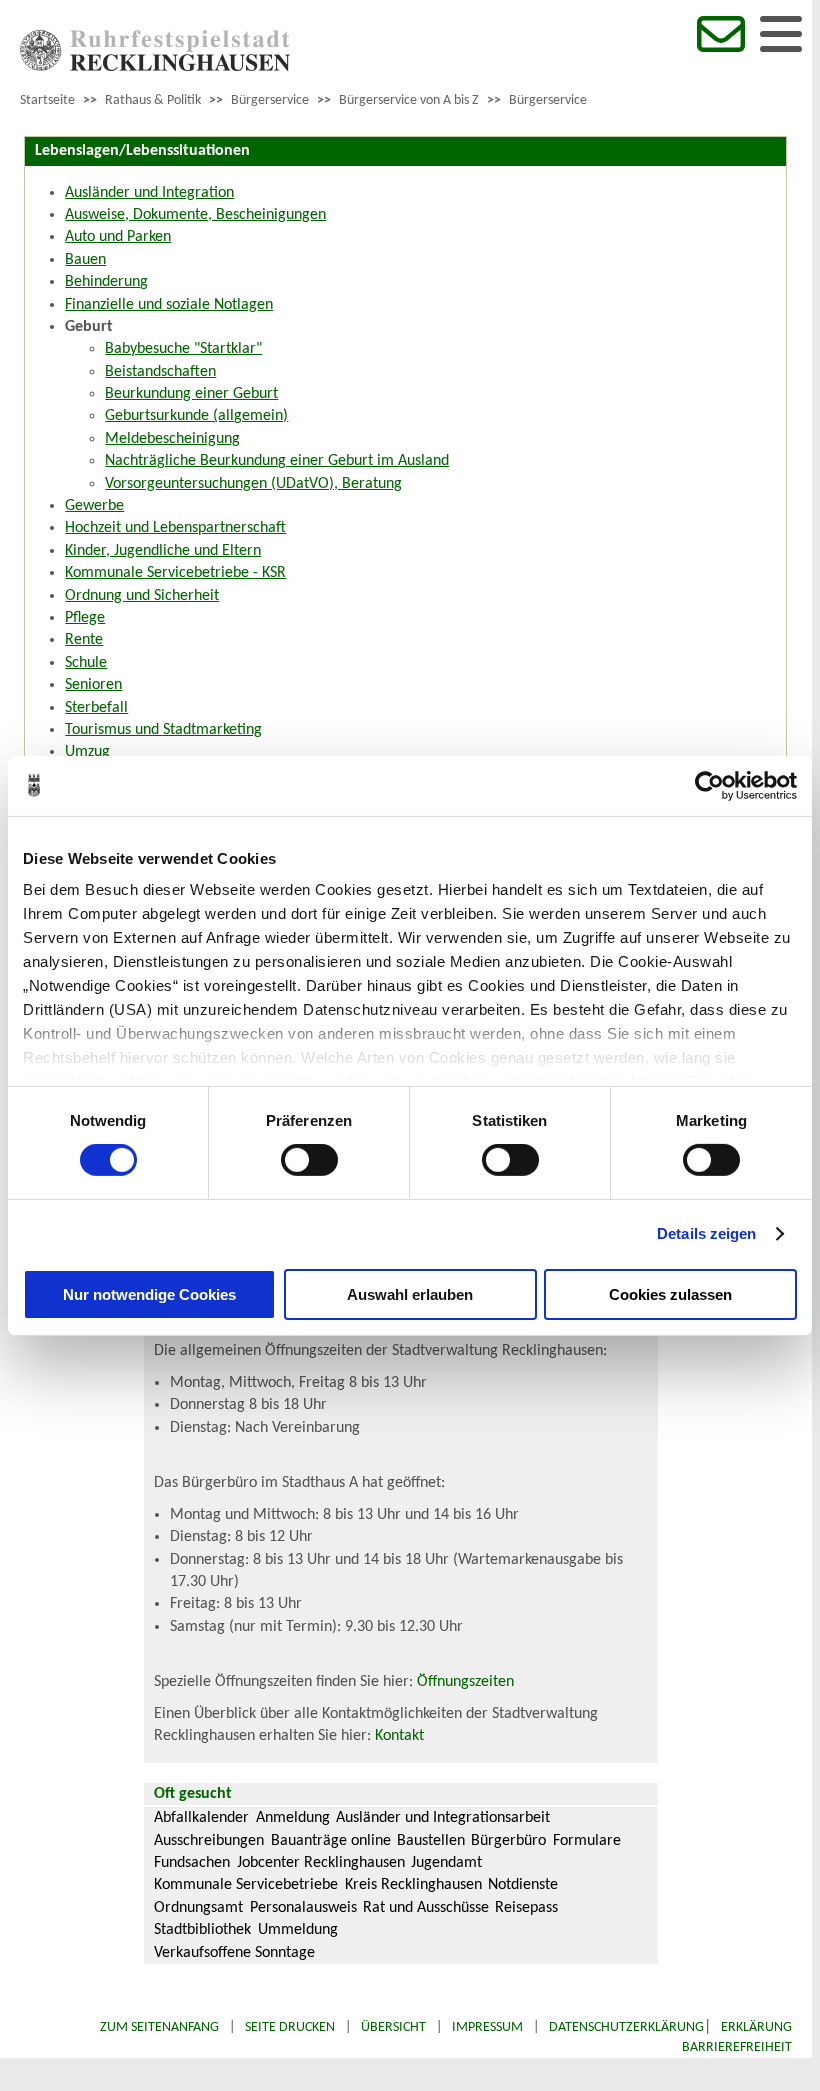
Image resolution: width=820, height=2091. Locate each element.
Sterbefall (96, 708)
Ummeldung (298, 1930)
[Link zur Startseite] (155, 67)
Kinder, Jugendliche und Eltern (163, 551)
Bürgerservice (270, 100)
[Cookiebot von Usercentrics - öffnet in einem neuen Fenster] (709, 785)
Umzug (87, 752)
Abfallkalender (201, 1818)
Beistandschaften (160, 372)
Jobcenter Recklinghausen (321, 1863)
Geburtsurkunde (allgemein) (196, 416)
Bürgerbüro (508, 1841)
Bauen (85, 260)
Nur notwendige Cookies (149, 1294)
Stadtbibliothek (202, 1930)
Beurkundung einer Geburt (191, 394)
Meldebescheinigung (172, 439)
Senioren (93, 685)
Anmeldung (293, 1818)
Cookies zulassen (670, 1294)
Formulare (587, 1841)
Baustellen (431, 1841)
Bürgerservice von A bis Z (409, 100)
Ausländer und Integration (149, 193)
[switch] (309, 1160)
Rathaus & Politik (153, 100)
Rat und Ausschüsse (426, 1908)
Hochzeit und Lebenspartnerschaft (175, 528)
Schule (86, 663)
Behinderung (106, 282)
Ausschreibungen (209, 1841)
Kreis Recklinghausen (413, 1885)
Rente (84, 640)
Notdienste (523, 1885)
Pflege (85, 618)
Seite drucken (290, 2027)
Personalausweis (303, 1908)
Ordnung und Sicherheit (142, 596)
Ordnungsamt (198, 1908)
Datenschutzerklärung (626, 2027)
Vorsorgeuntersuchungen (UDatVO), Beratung (253, 484)
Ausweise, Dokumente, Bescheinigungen (195, 215)
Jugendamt (446, 1863)
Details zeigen (706, 1233)
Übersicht (393, 2027)
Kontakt (399, 1736)
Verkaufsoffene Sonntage (234, 1953)
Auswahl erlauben (410, 1294)
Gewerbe (94, 506)
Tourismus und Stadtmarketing (163, 730)
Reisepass (526, 1908)
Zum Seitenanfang (159, 2027)
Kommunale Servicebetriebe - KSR (175, 573)
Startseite (47, 100)
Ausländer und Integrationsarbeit (443, 1818)
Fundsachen (192, 1863)
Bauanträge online (331, 1841)
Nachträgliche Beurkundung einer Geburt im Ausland (277, 461)
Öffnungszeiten (465, 1682)
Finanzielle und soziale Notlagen (169, 305)
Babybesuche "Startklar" (183, 349)
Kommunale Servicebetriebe (246, 1885)
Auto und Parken (118, 237)
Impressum (487, 2027)
